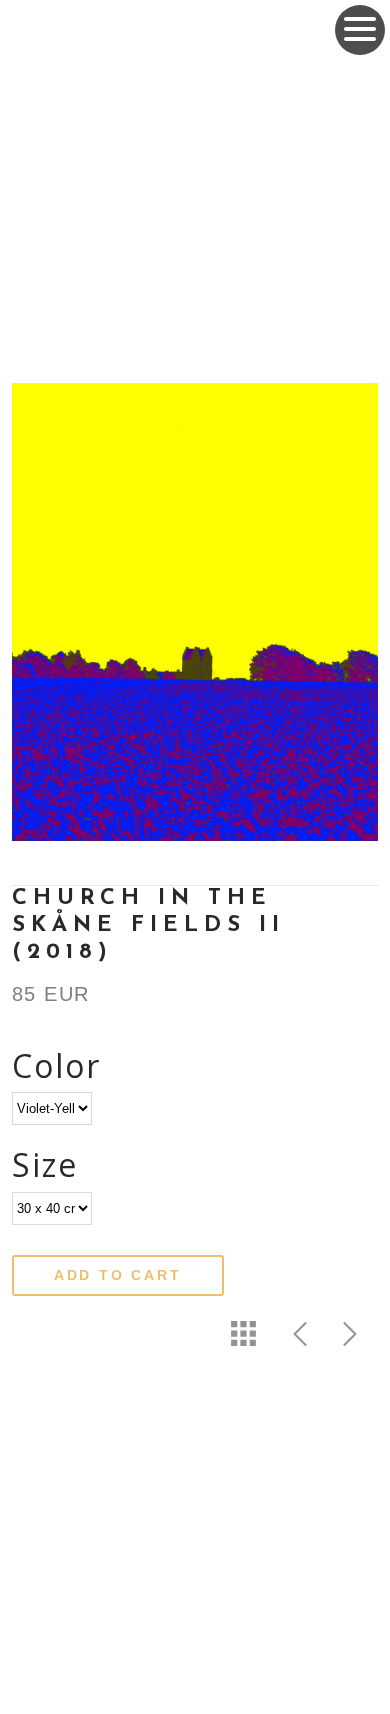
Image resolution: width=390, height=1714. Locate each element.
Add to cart (118, 1275)
